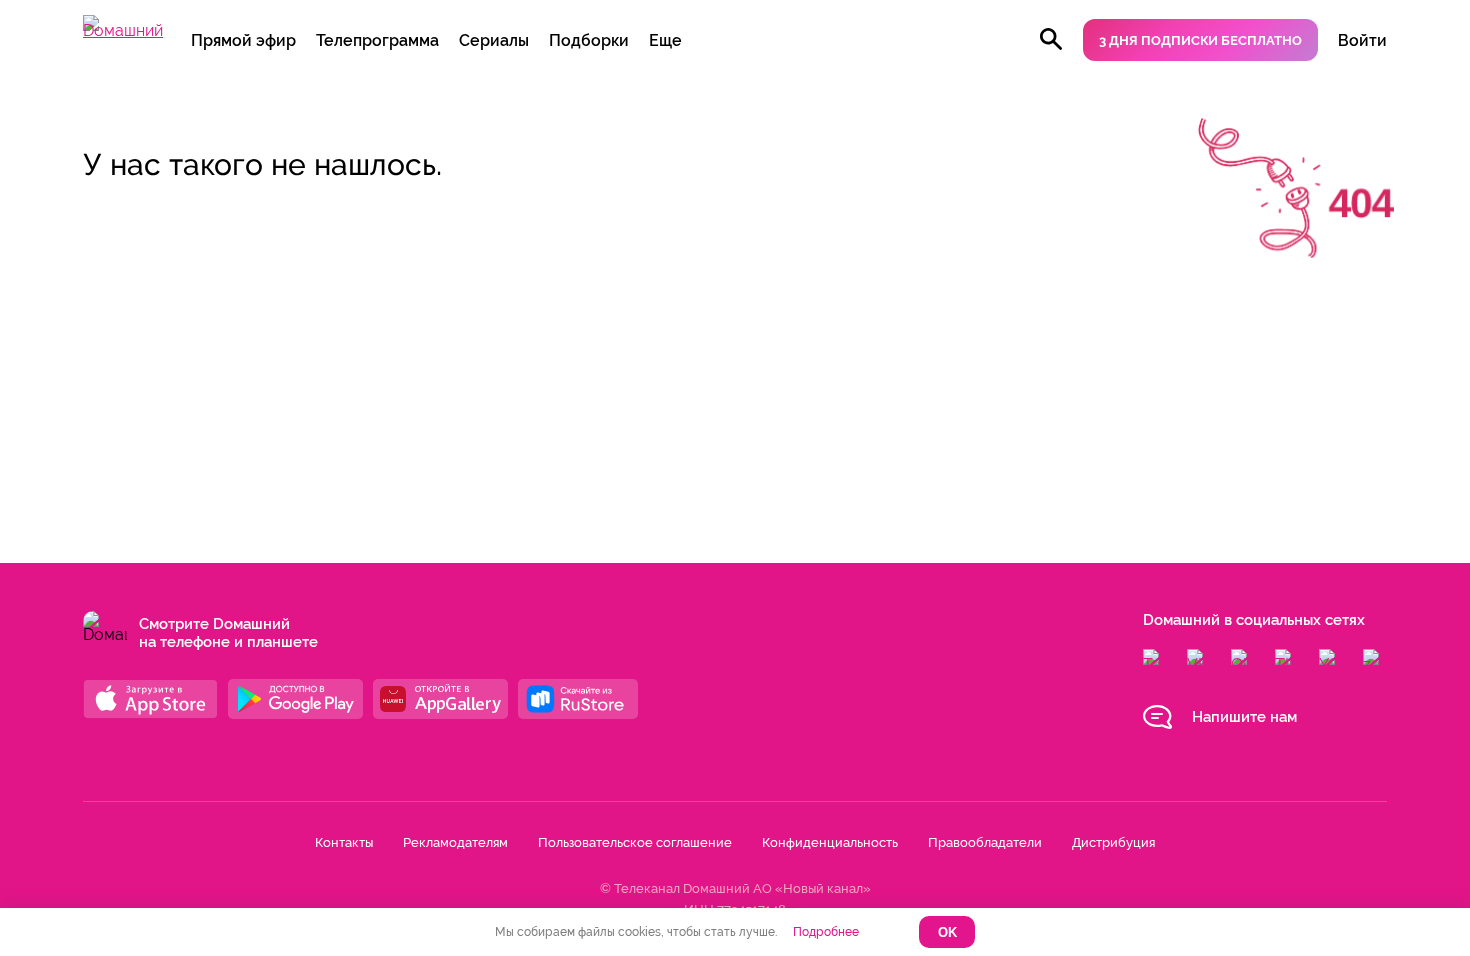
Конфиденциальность (830, 842)
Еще (665, 40)
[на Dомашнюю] (123, 30)
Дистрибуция (1113, 842)
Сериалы (494, 40)
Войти (1362, 40)
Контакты (344, 842)
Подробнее (826, 932)
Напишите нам (1244, 717)
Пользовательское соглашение (635, 842)
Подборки (589, 40)
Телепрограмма (377, 40)
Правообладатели (985, 842)
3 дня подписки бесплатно (1200, 40)
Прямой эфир (243, 40)
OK (947, 932)
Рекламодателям (455, 842)
